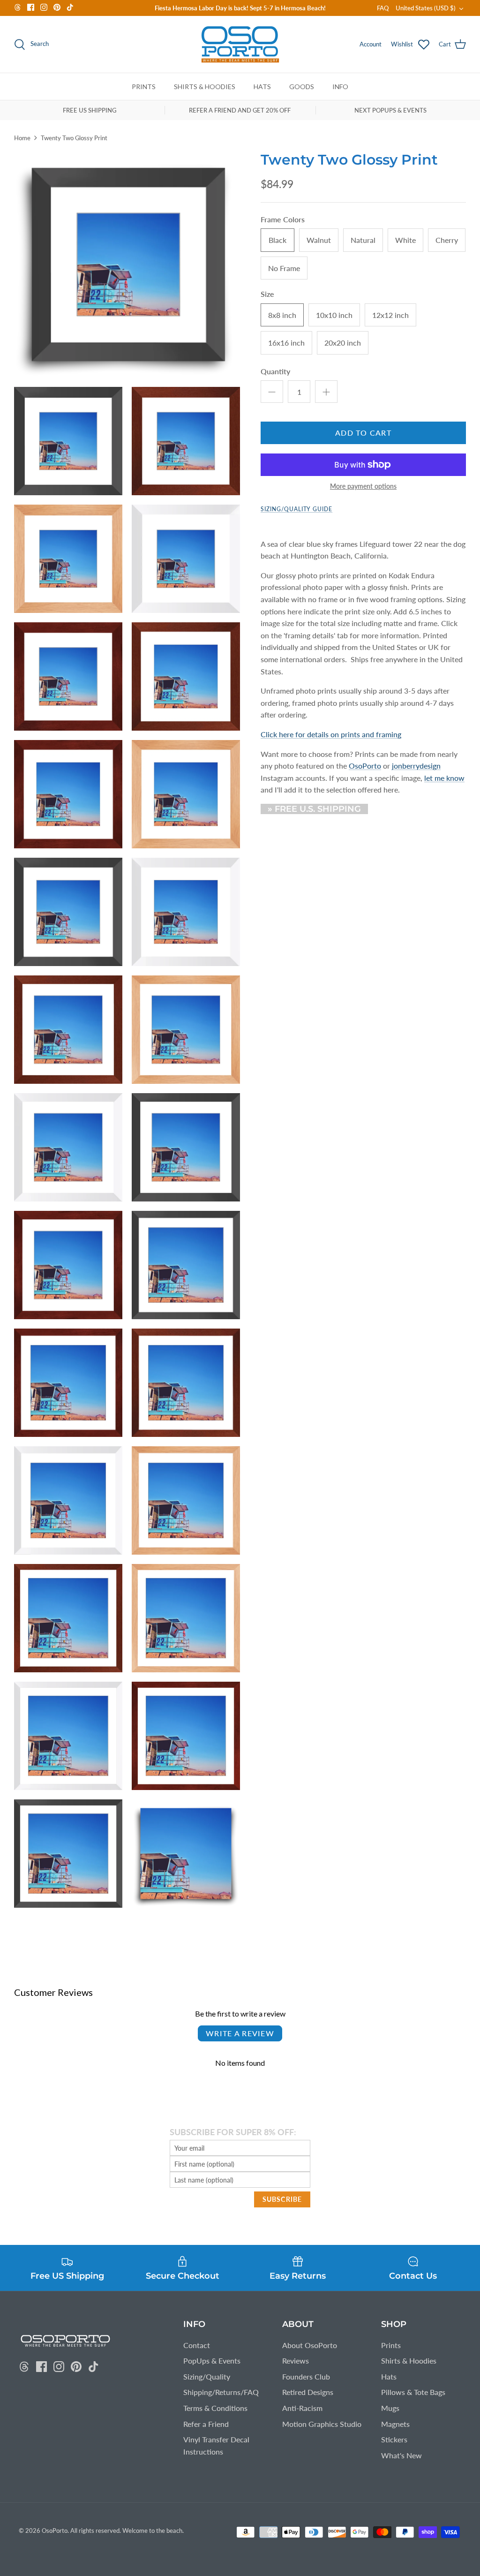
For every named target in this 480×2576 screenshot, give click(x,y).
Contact (197, 2345)
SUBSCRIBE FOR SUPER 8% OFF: (233, 2132)
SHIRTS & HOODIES (205, 87)
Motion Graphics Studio (322, 2424)
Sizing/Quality (207, 2376)
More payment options (363, 486)
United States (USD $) (426, 8)
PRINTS (144, 87)
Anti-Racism (302, 2408)
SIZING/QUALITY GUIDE (296, 509)
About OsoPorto (310, 2345)
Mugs (390, 2408)
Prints (391, 2345)
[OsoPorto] (240, 44)
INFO (340, 87)
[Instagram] (44, 7)
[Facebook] (31, 7)
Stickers (394, 2439)
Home (22, 138)
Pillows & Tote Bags (413, 2392)
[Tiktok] (70, 7)
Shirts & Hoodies (409, 2361)
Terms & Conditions (215, 2408)
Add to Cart (363, 433)
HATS (262, 87)
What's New (401, 2455)
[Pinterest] (57, 7)
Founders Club (306, 2376)
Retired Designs (308, 2392)
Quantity (275, 371)
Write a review (240, 2033)
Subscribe (282, 2199)
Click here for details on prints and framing (331, 734)
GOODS (302, 87)
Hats (389, 2376)
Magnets (395, 2424)
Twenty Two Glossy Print (74, 138)
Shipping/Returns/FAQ (221, 2392)
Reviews (296, 2361)
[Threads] (18, 7)
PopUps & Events (212, 2361)
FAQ (383, 8)
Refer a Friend (206, 2424)
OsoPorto (55, 2531)
